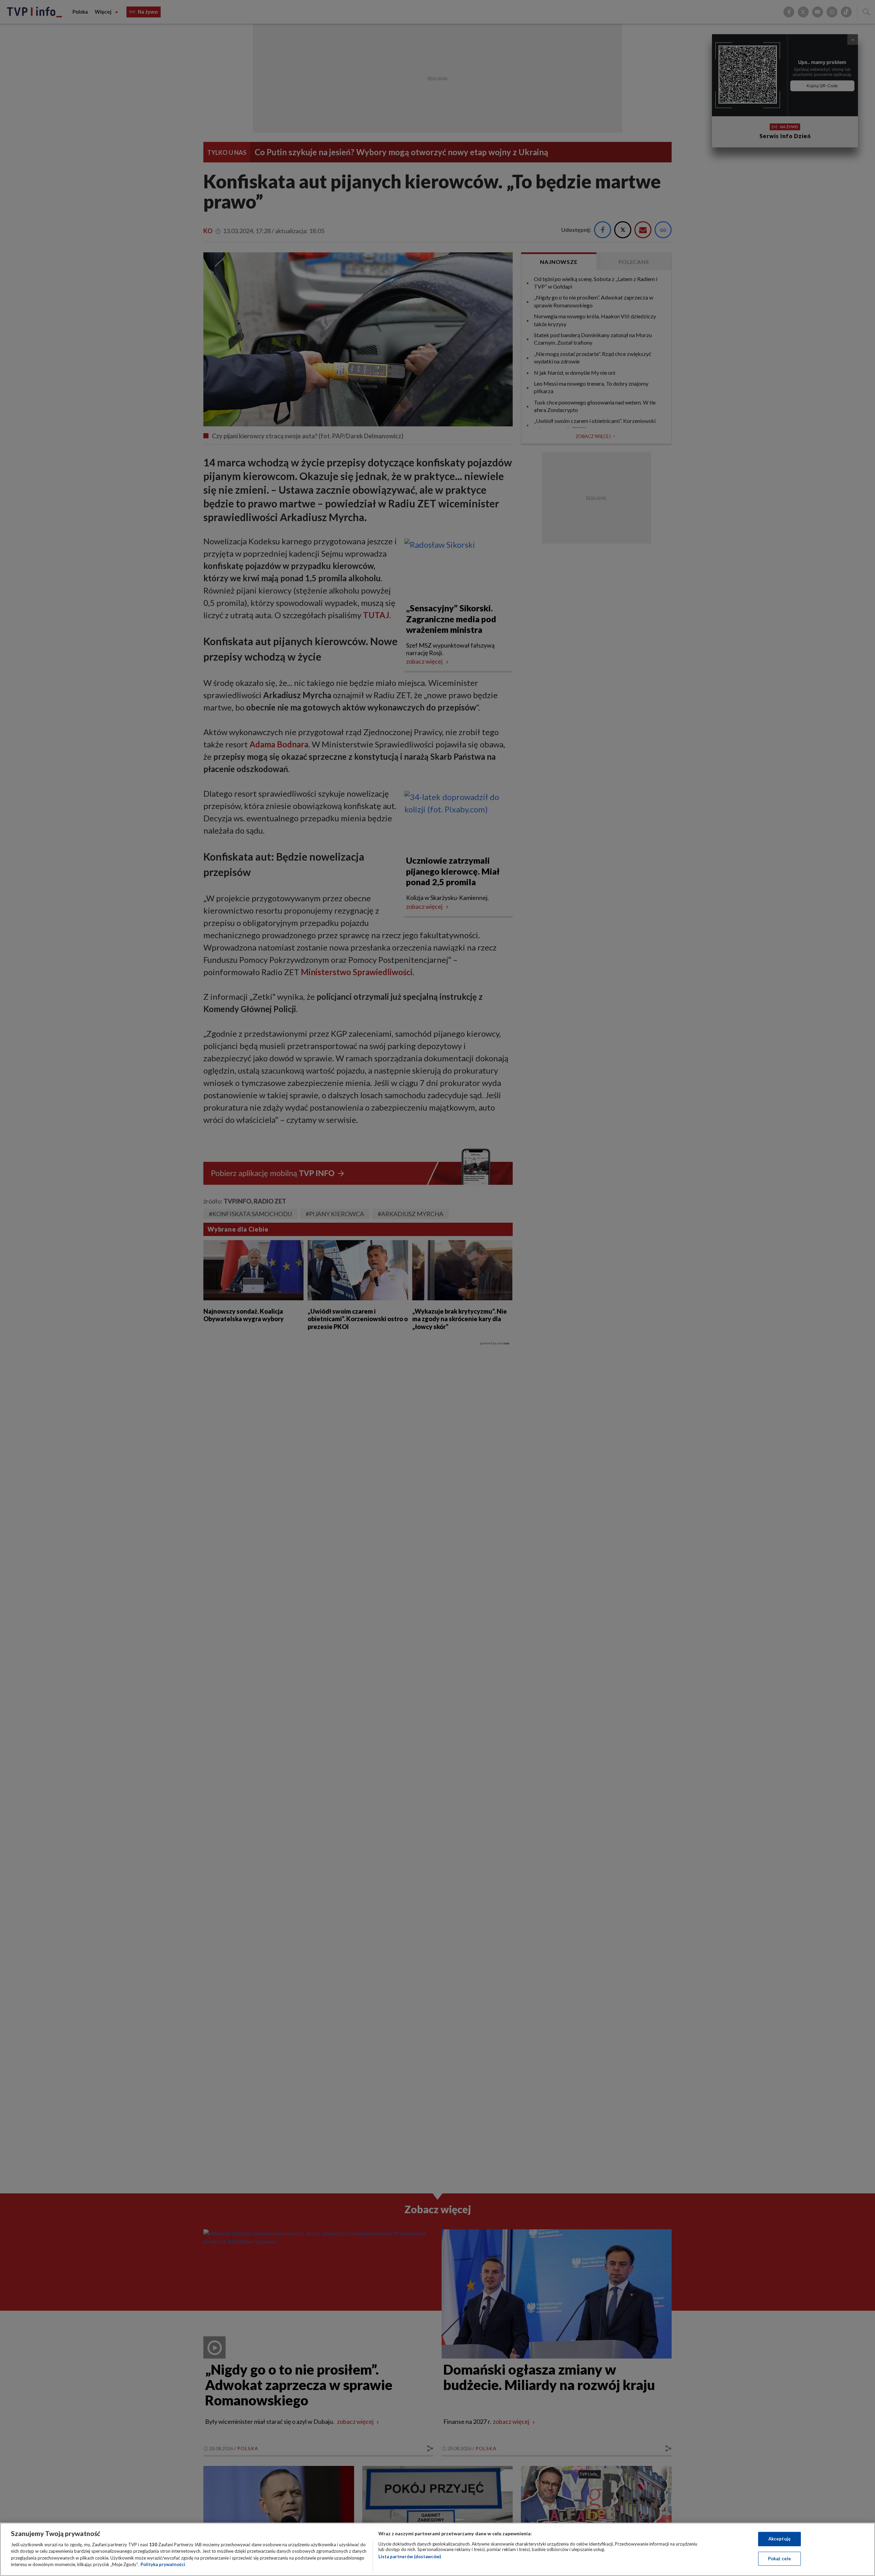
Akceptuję (779, 2539)
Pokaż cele (779, 2558)
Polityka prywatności (163, 2564)
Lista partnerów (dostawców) (410, 2557)
